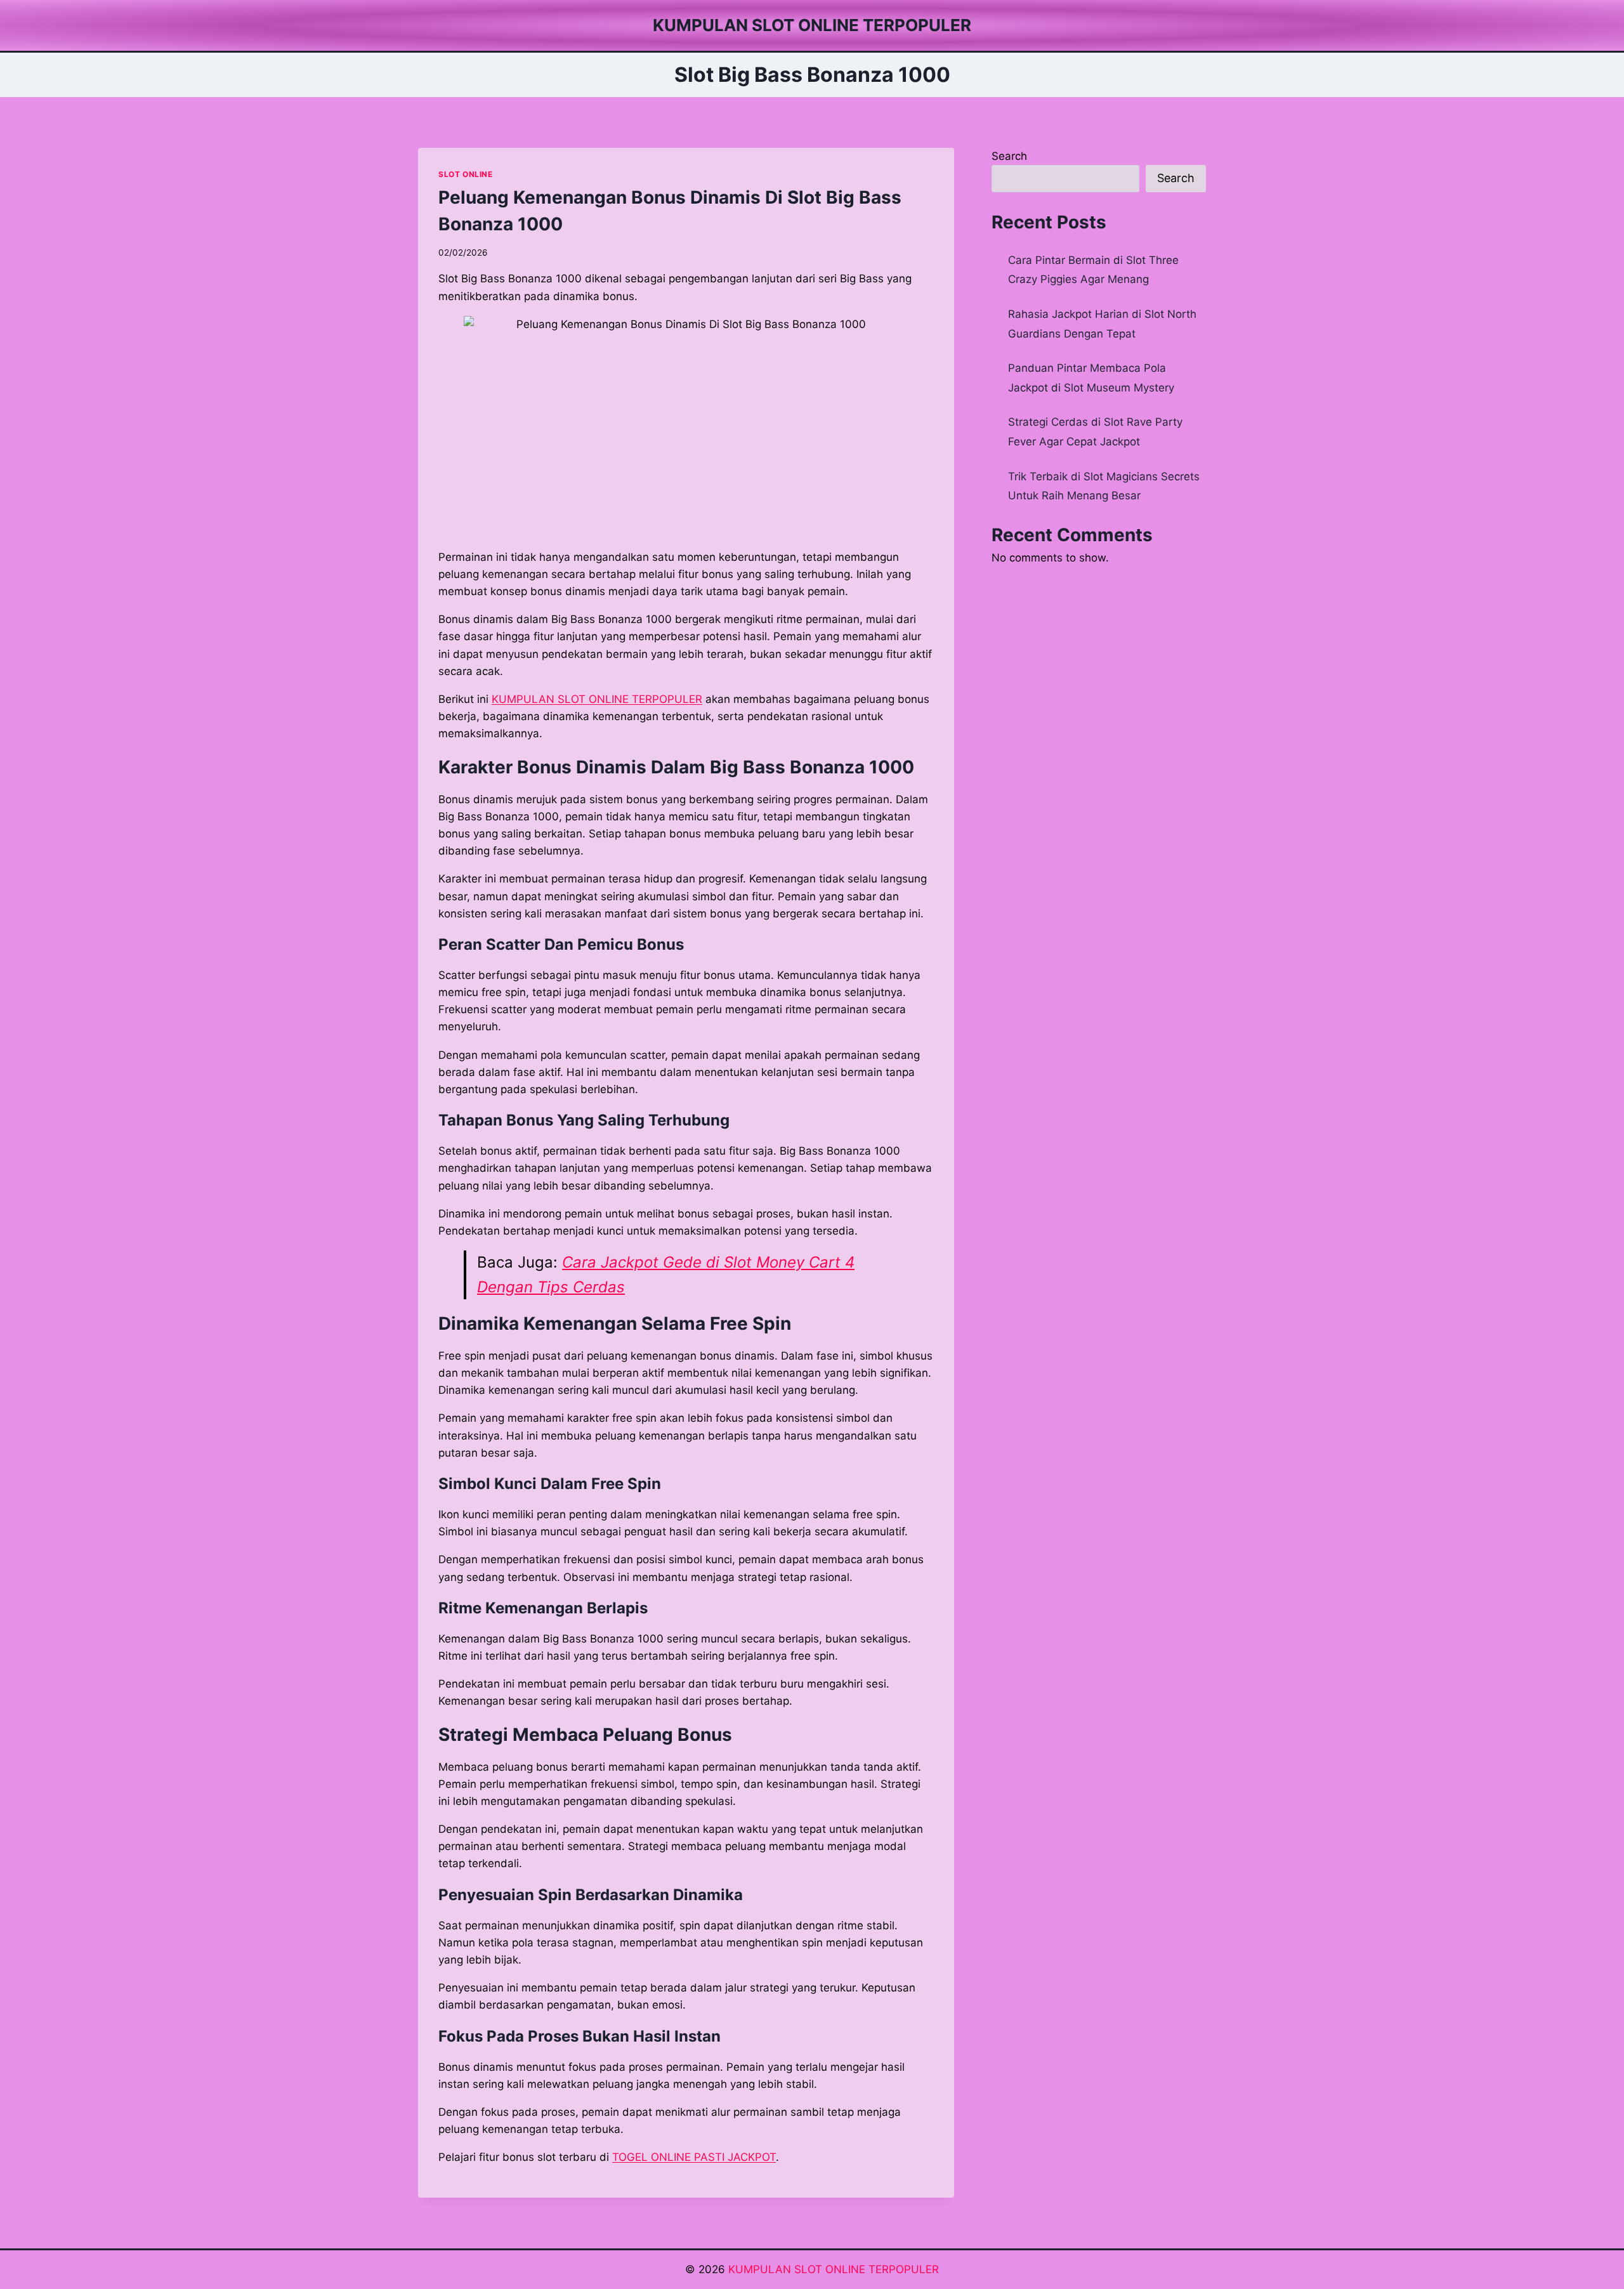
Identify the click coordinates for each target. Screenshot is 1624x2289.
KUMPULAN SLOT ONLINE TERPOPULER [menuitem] (597, 699)
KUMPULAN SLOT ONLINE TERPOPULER (834, 2269)
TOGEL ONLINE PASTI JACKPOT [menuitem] (694, 2157)
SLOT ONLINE (466, 174)
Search (1009, 156)
